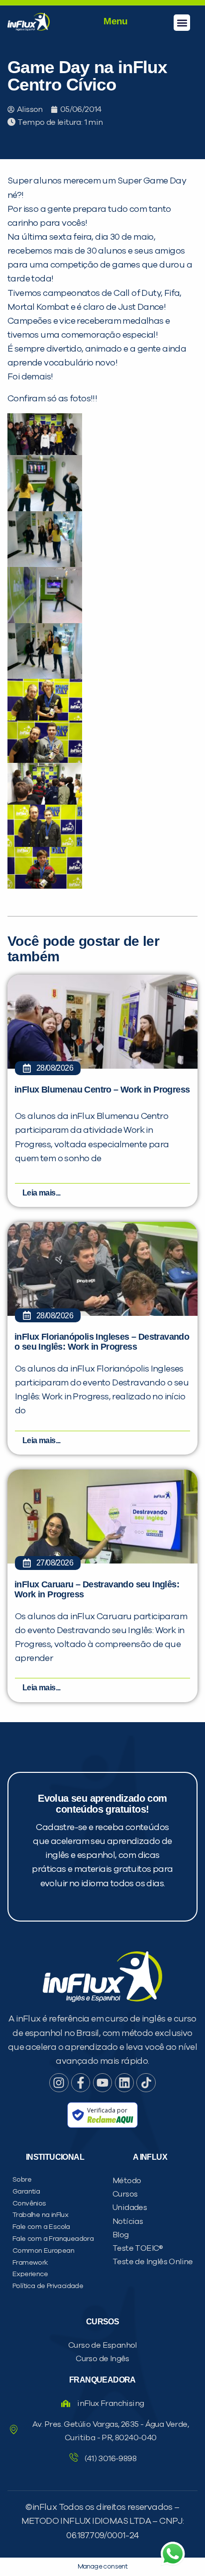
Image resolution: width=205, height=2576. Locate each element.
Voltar (51, 647)
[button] (182, 23)
